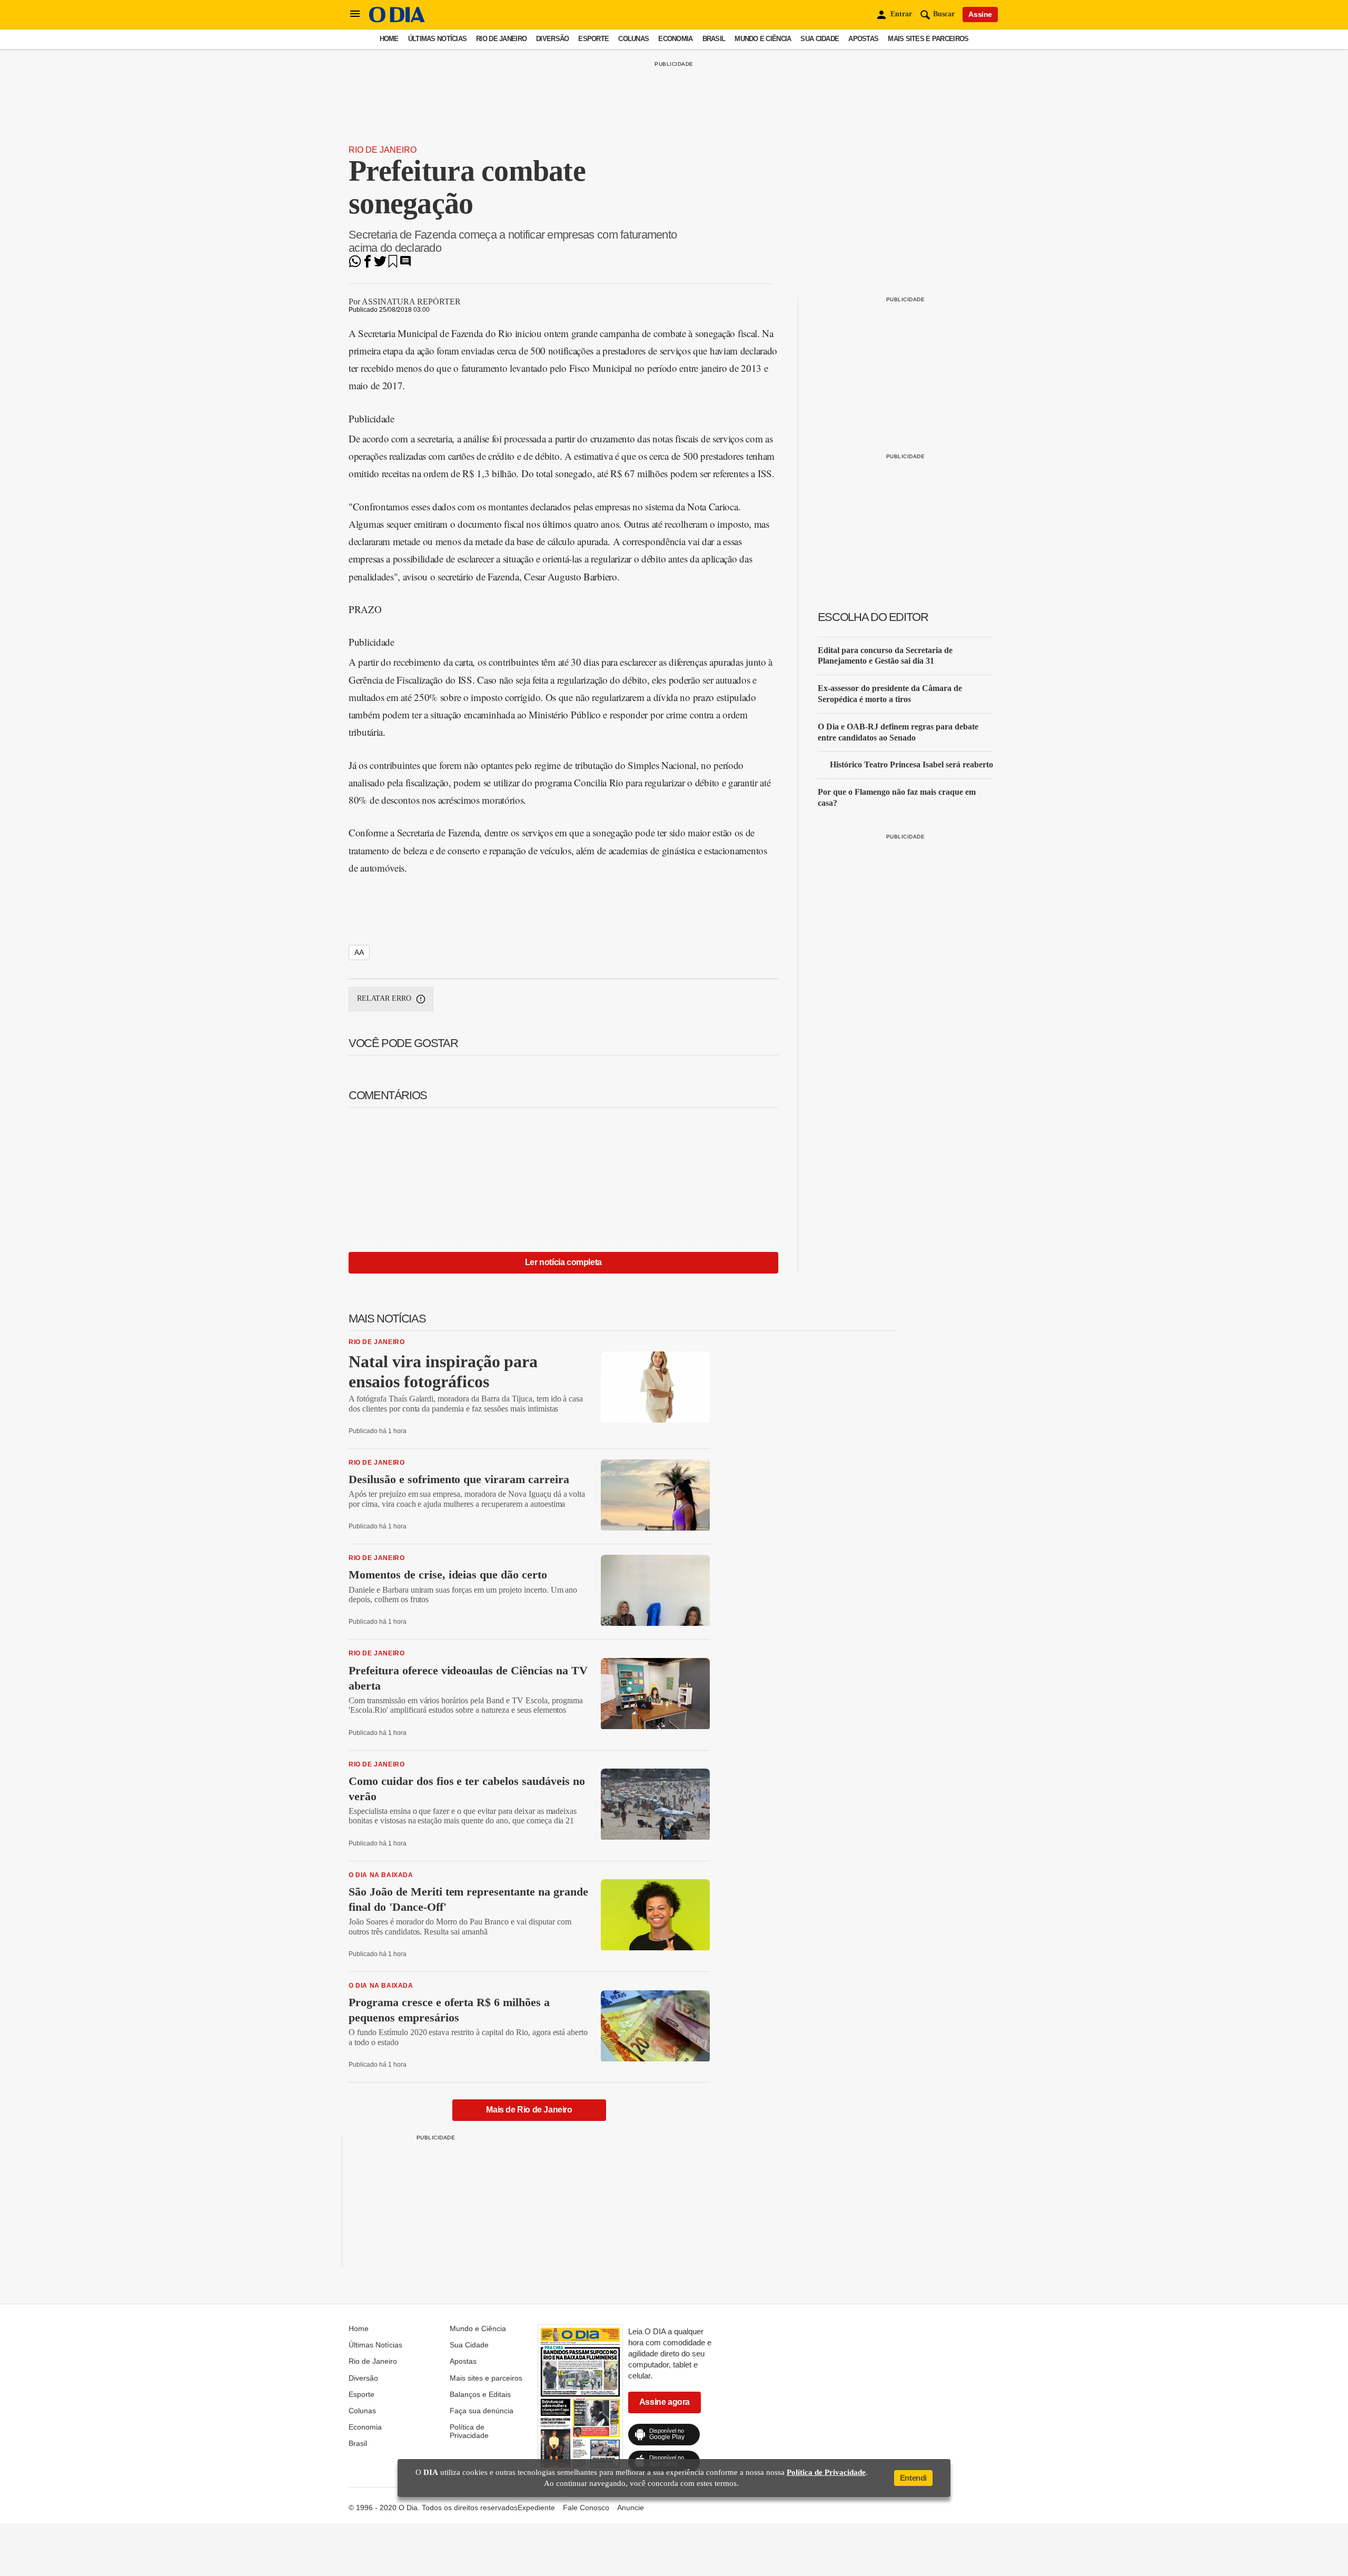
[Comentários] (405, 265)
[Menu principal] (355, 14)
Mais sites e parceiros (928, 39)
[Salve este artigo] (393, 265)
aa (359, 952)
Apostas (863, 39)
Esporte (593, 39)
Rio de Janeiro (501, 39)
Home (389, 39)
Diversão (552, 39)
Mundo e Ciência (763, 39)
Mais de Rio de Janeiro (529, 2110)
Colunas (633, 39)
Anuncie (631, 2508)
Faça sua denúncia (482, 2411)
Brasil (714, 39)
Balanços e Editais (480, 2394)
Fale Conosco (586, 2508)
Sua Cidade (820, 39)
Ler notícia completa (563, 1262)
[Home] (397, 20)
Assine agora (665, 2402)
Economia (675, 39)
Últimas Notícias (437, 39)
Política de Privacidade (469, 2431)
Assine (980, 14)
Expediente (536, 2508)
